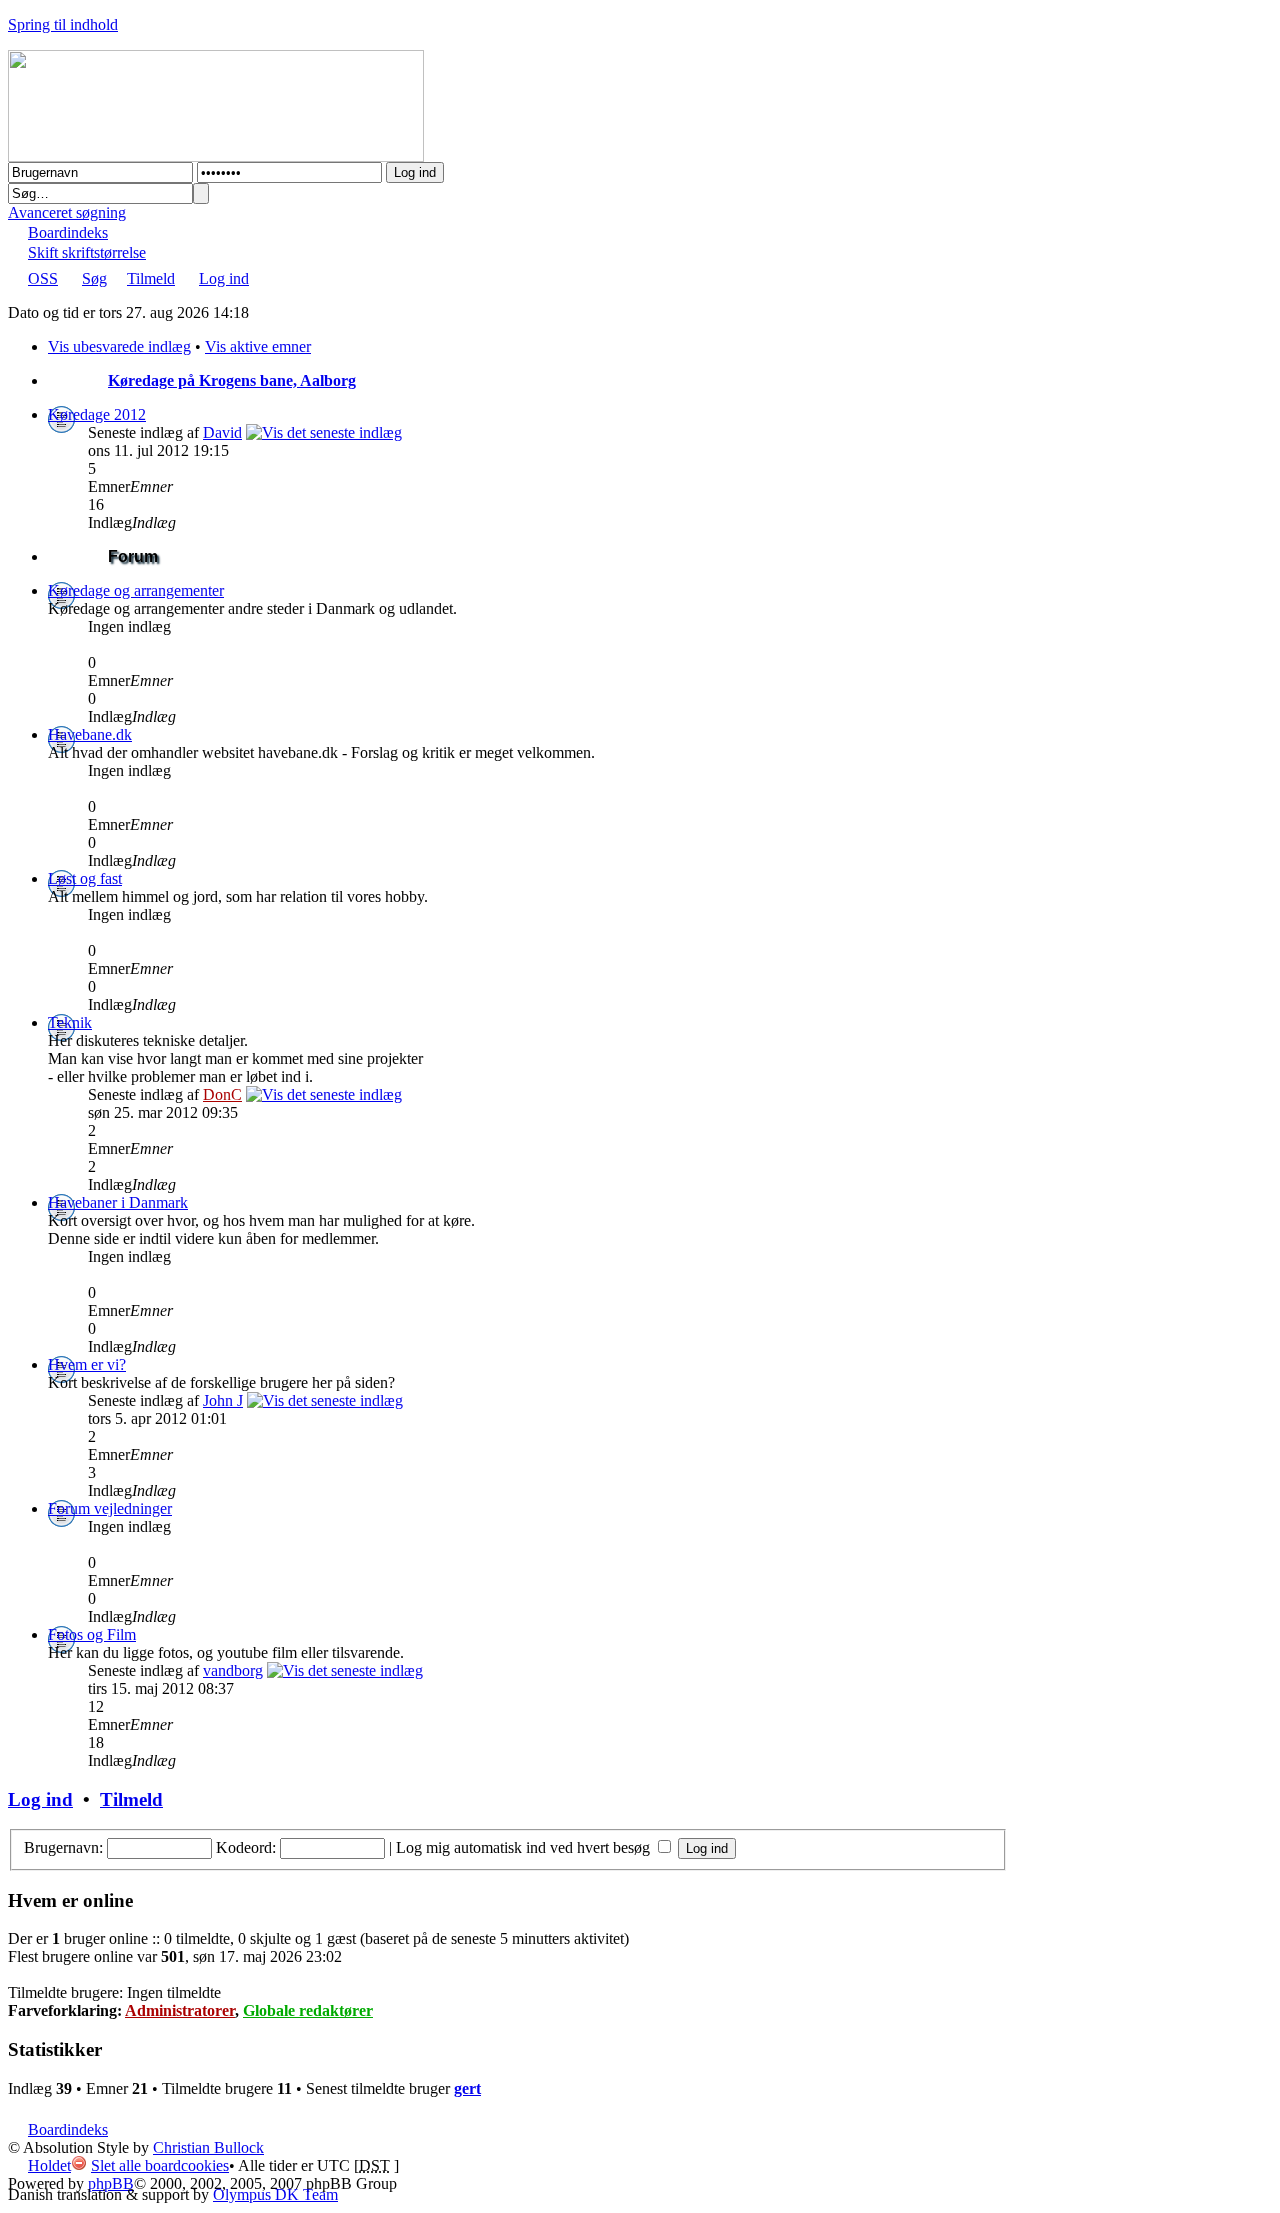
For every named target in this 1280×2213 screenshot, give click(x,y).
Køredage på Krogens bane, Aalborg (232, 380)
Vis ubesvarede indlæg (119, 346)
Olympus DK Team (275, 2194)
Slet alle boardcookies (160, 2165)
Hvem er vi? (87, 1364)
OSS (43, 278)
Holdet (49, 2165)
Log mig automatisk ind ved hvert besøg (525, 1847)
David (222, 432)
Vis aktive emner (258, 346)
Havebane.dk (90, 734)
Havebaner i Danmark (118, 1202)
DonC (222, 1094)
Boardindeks (68, 232)
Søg (94, 278)
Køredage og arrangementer (136, 590)
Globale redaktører (308, 2010)
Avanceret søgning (67, 212)
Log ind (224, 278)
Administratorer (180, 2010)
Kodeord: (246, 1847)
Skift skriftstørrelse (87, 252)
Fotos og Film (92, 1634)
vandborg (233, 1670)
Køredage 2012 (97, 414)
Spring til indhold (63, 24)
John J (223, 1400)
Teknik (70, 1022)
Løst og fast (85, 878)
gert (467, 2088)
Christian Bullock (208, 2147)
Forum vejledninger (110, 1508)
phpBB (111, 2183)
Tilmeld (151, 278)
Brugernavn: (63, 1847)
